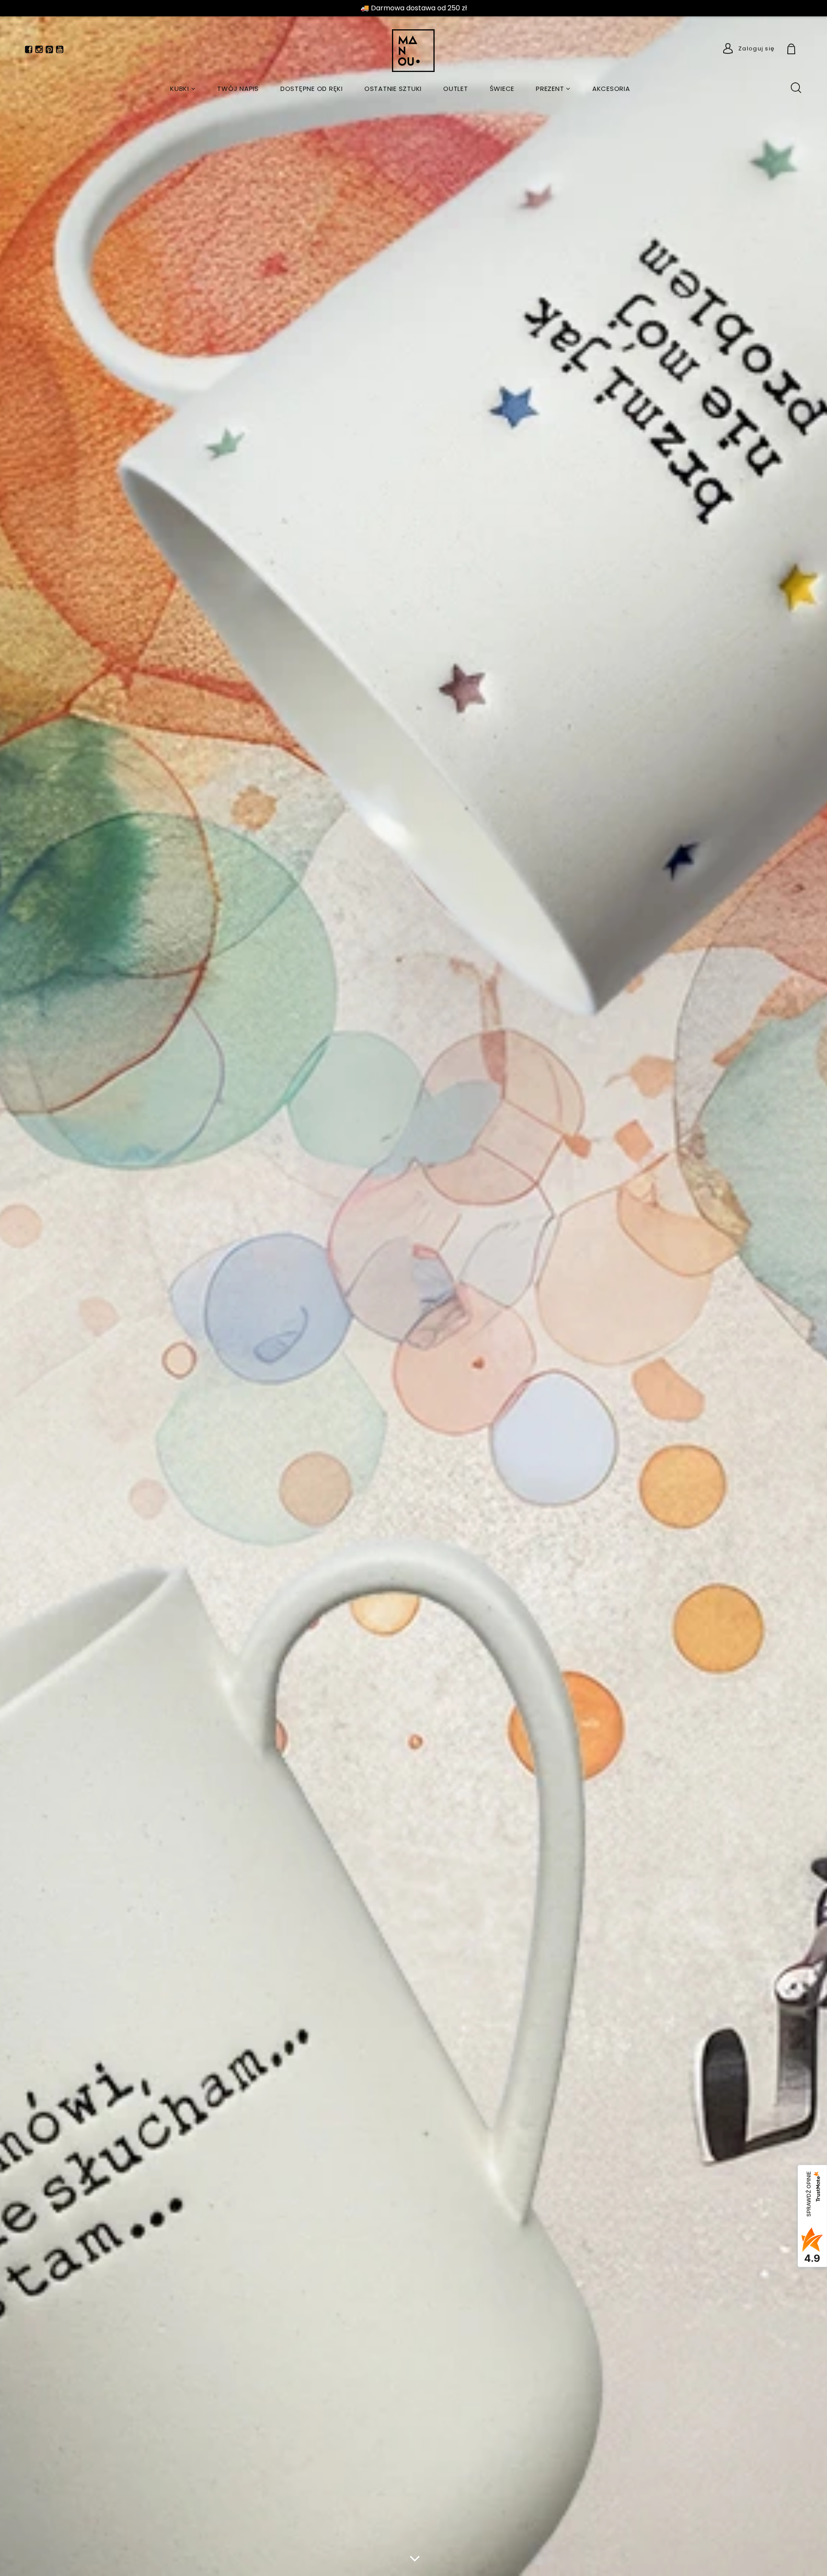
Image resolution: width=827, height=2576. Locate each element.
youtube (60, 51)
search (796, 87)
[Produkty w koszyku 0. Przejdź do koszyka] (801, 50)
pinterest (49, 51)
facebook (29, 51)
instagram (39, 51)
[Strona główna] (414, 51)
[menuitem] (183, 89)
